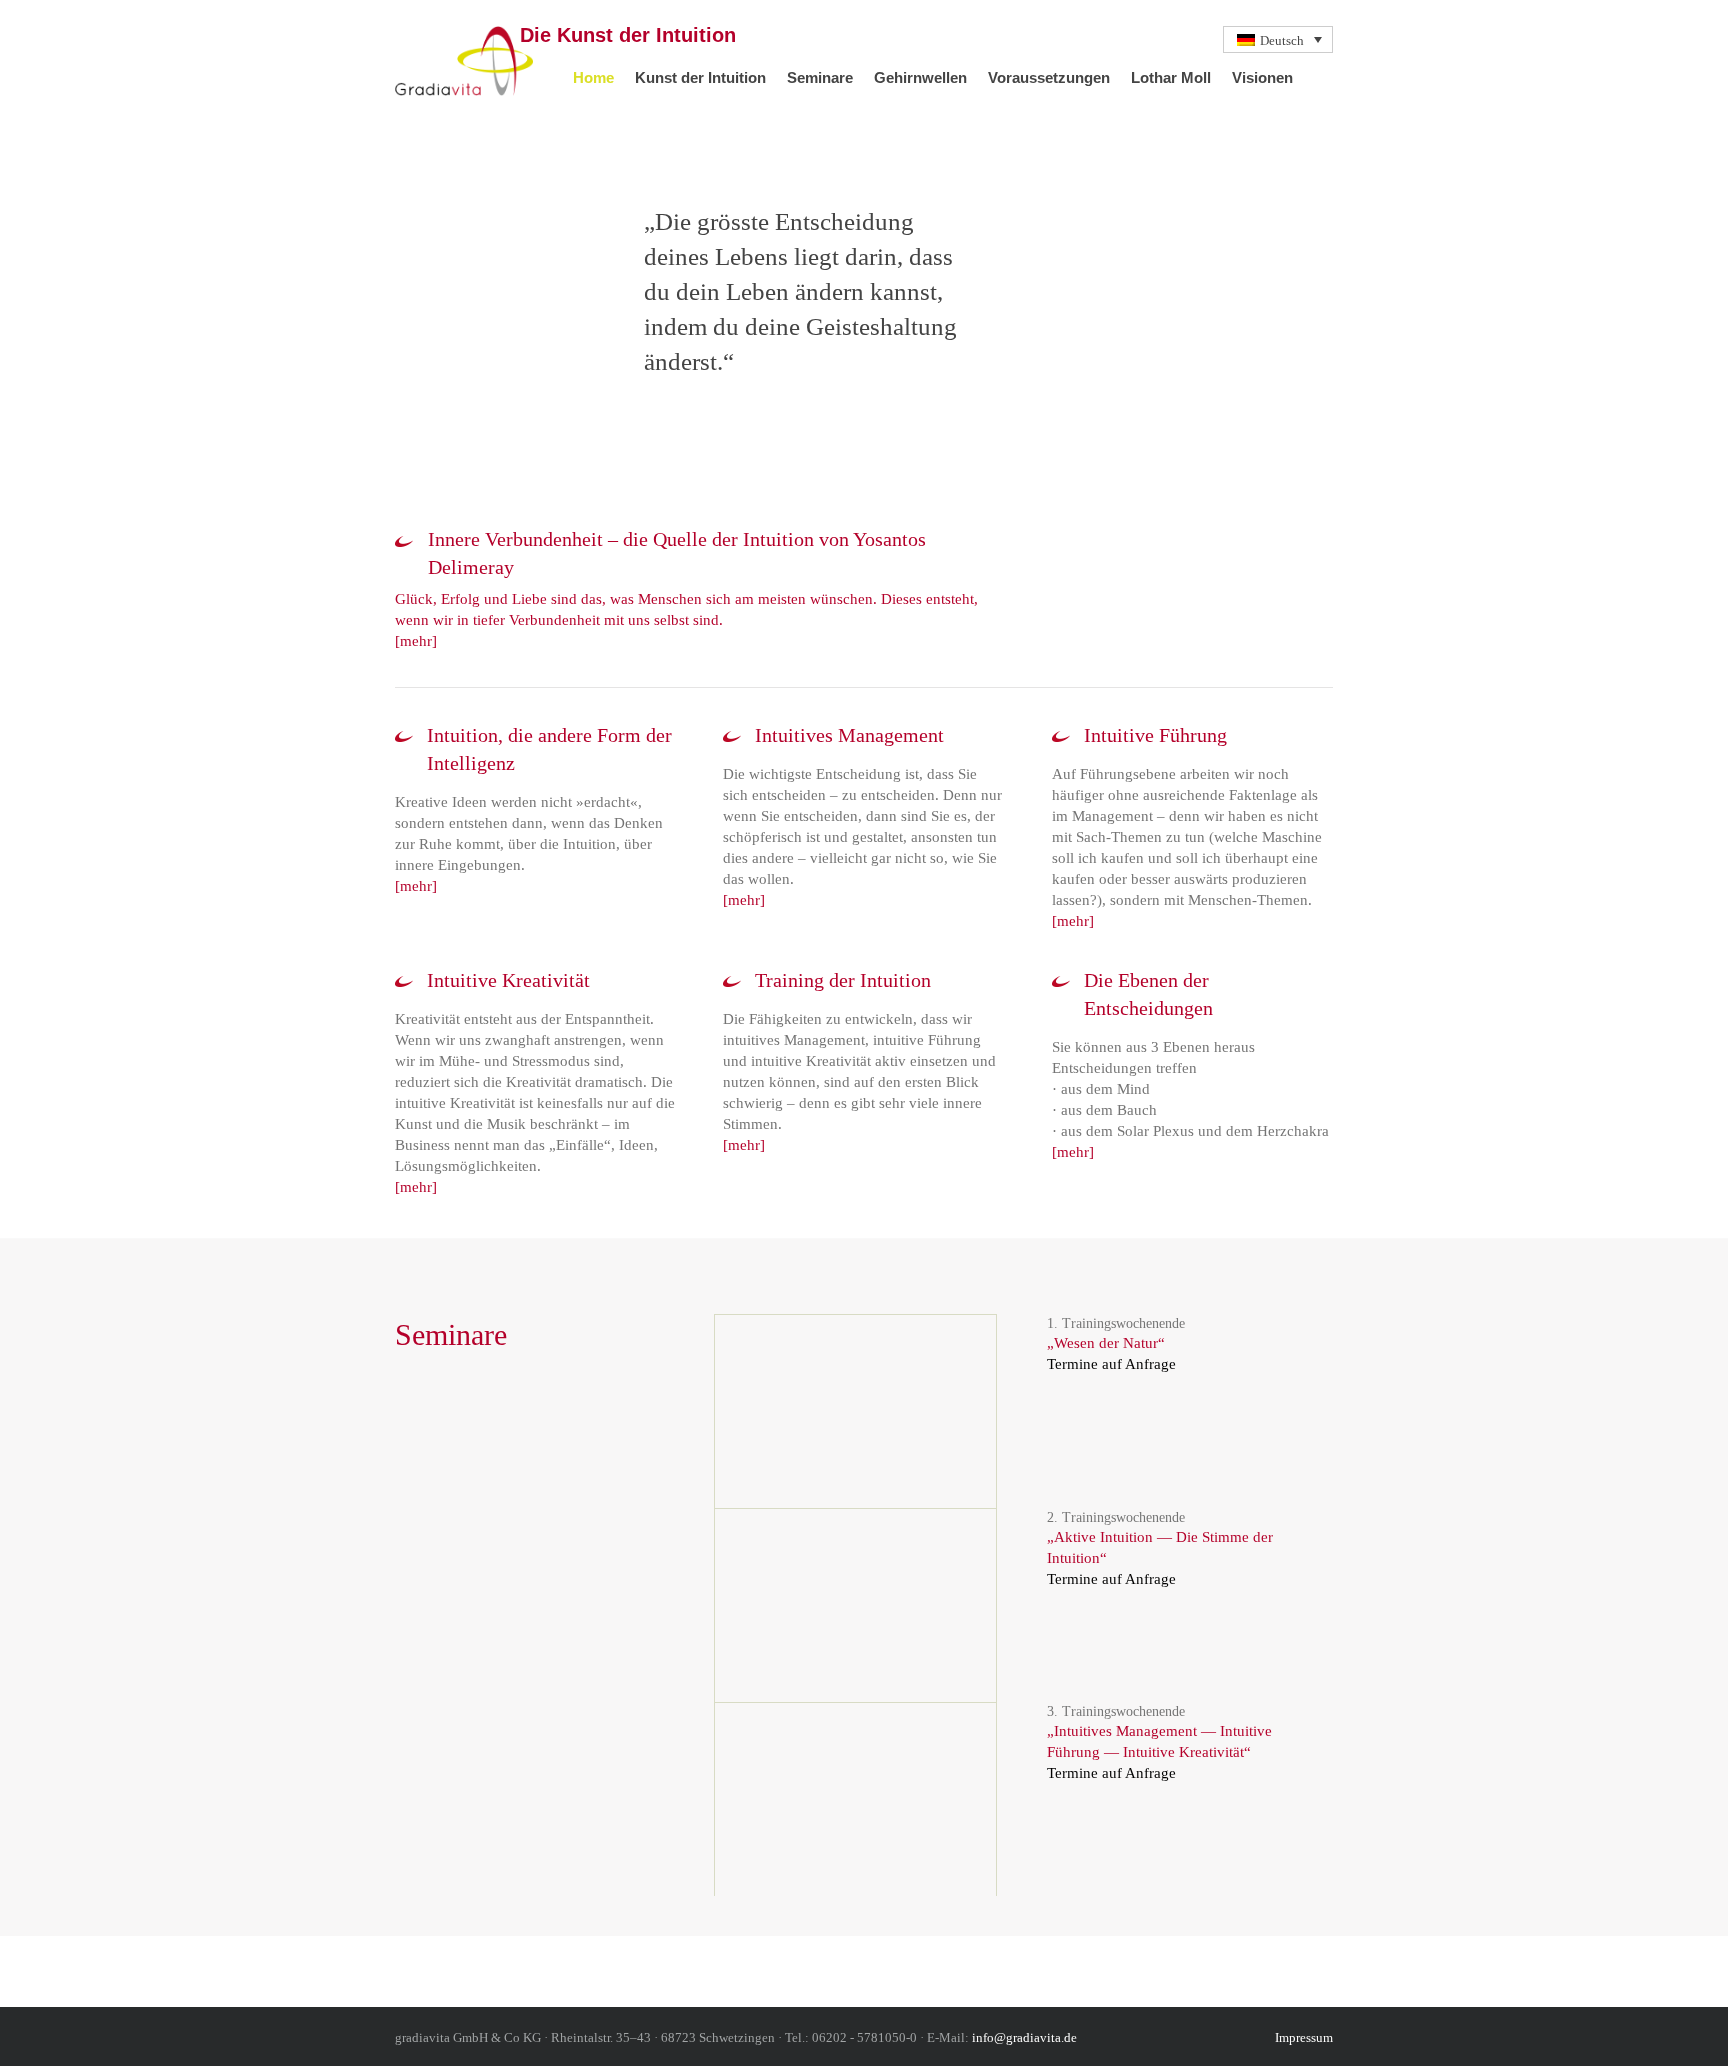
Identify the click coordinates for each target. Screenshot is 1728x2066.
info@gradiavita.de (1024, 2037)
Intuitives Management (849, 735)
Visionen (1262, 77)
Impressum (1304, 2037)
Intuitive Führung (1155, 735)
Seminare (820, 77)
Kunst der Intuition (700, 77)
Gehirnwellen (920, 77)
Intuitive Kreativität (508, 980)
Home (593, 77)
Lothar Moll (1171, 77)
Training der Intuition (843, 980)
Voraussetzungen (1049, 77)
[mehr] (416, 641)
